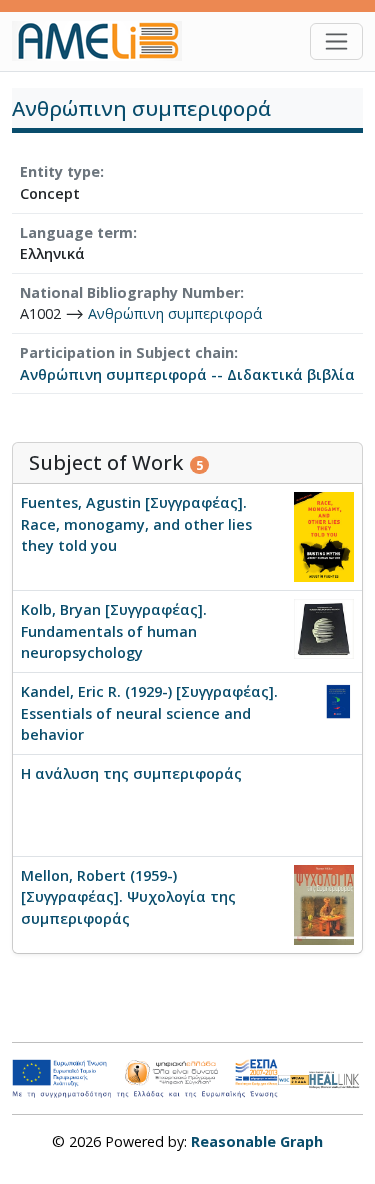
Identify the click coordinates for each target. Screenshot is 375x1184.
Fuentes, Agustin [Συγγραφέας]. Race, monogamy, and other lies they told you (136, 524)
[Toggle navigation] (336, 41)
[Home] (105, 41)
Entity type (60, 171)
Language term (76, 232)
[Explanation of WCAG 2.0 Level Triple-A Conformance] (293, 1079)
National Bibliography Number (130, 292)
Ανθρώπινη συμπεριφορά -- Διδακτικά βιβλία (187, 374)
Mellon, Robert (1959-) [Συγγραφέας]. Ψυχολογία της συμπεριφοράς (128, 897)
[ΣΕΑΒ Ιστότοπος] (336, 1077)
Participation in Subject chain (127, 352)
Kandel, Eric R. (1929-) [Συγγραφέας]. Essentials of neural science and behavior (149, 713)
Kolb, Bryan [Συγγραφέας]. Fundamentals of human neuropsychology (114, 631)
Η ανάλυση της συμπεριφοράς (131, 773)
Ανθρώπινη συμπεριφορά (175, 313)
